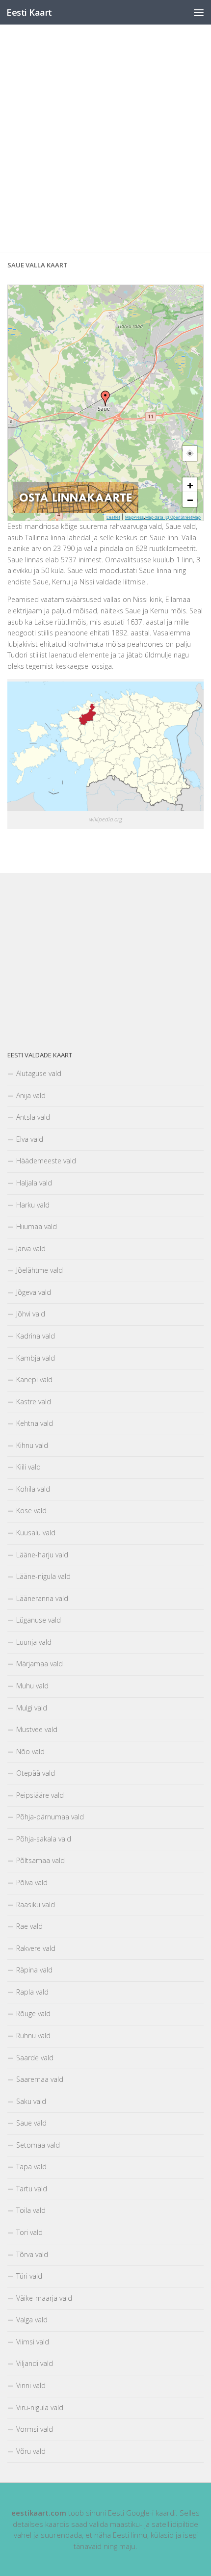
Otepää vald (36, 1773)
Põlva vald (32, 1882)
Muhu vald (32, 1686)
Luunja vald (34, 1642)
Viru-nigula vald (40, 2407)
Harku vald (33, 1205)
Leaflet (113, 517)
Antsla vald (33, 1117)
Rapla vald (32, 1992)
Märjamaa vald (40, 1664)
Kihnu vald (32, 1445)
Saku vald (31, 2101)
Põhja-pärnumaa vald (50, 1817)
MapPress (134, 517)
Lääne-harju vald (42, 1555)
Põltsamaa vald (40, 1860)
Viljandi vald (35, 2363)
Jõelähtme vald (40, 1270)
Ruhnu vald (33, 2036)
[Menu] (199, 12)
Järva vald (31, 1249)
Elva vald (30, 1139)
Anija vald (31, 1095)
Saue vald (31, 2123)
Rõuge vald (33, 2013)
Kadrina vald (36, 1336)
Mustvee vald (37, 1729)
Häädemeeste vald (46, 1161)
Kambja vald (36, 1358)
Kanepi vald (34, 1380)
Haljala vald (34, 1183)
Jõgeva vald (34, 1292)
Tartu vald (32, 2189)
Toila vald (31, 2210)
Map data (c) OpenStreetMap (173, 517)
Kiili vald (28, 1467)
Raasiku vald (36, 1905)
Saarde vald (35, 2058)
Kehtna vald (35, 1423)
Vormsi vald (35, 2429)
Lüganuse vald (39, 1620)
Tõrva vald (32, 2254)
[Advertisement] (105, 139)
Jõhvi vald (31, 1314)
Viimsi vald (33, 2342)
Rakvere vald (36, 1948)
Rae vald (29, 1926)
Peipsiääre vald (40, 1795)
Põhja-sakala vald (44, 1839)
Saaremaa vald (40, 2079)
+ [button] (190, 485)
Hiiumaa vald (37, 1226)
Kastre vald (34, 1402)
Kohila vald (33, 1489)
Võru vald (31, 2451)
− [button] (190, 499)
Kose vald (31, 1511)
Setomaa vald (38, 2145)
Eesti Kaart (29, 12)
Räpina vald (34, 1970)
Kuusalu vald (36, 1533)
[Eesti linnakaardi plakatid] (76, 511)
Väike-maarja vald (44, 2298)
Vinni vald (31, 2385)
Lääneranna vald (42, 1598)
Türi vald (29, 2276)
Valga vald (32, 2320)
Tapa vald (31, 2167)
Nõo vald (30, 1751)
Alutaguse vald (39, 1073)
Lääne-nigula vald (43, 1576)
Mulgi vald (32, 1708)
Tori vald (29, 2232)
